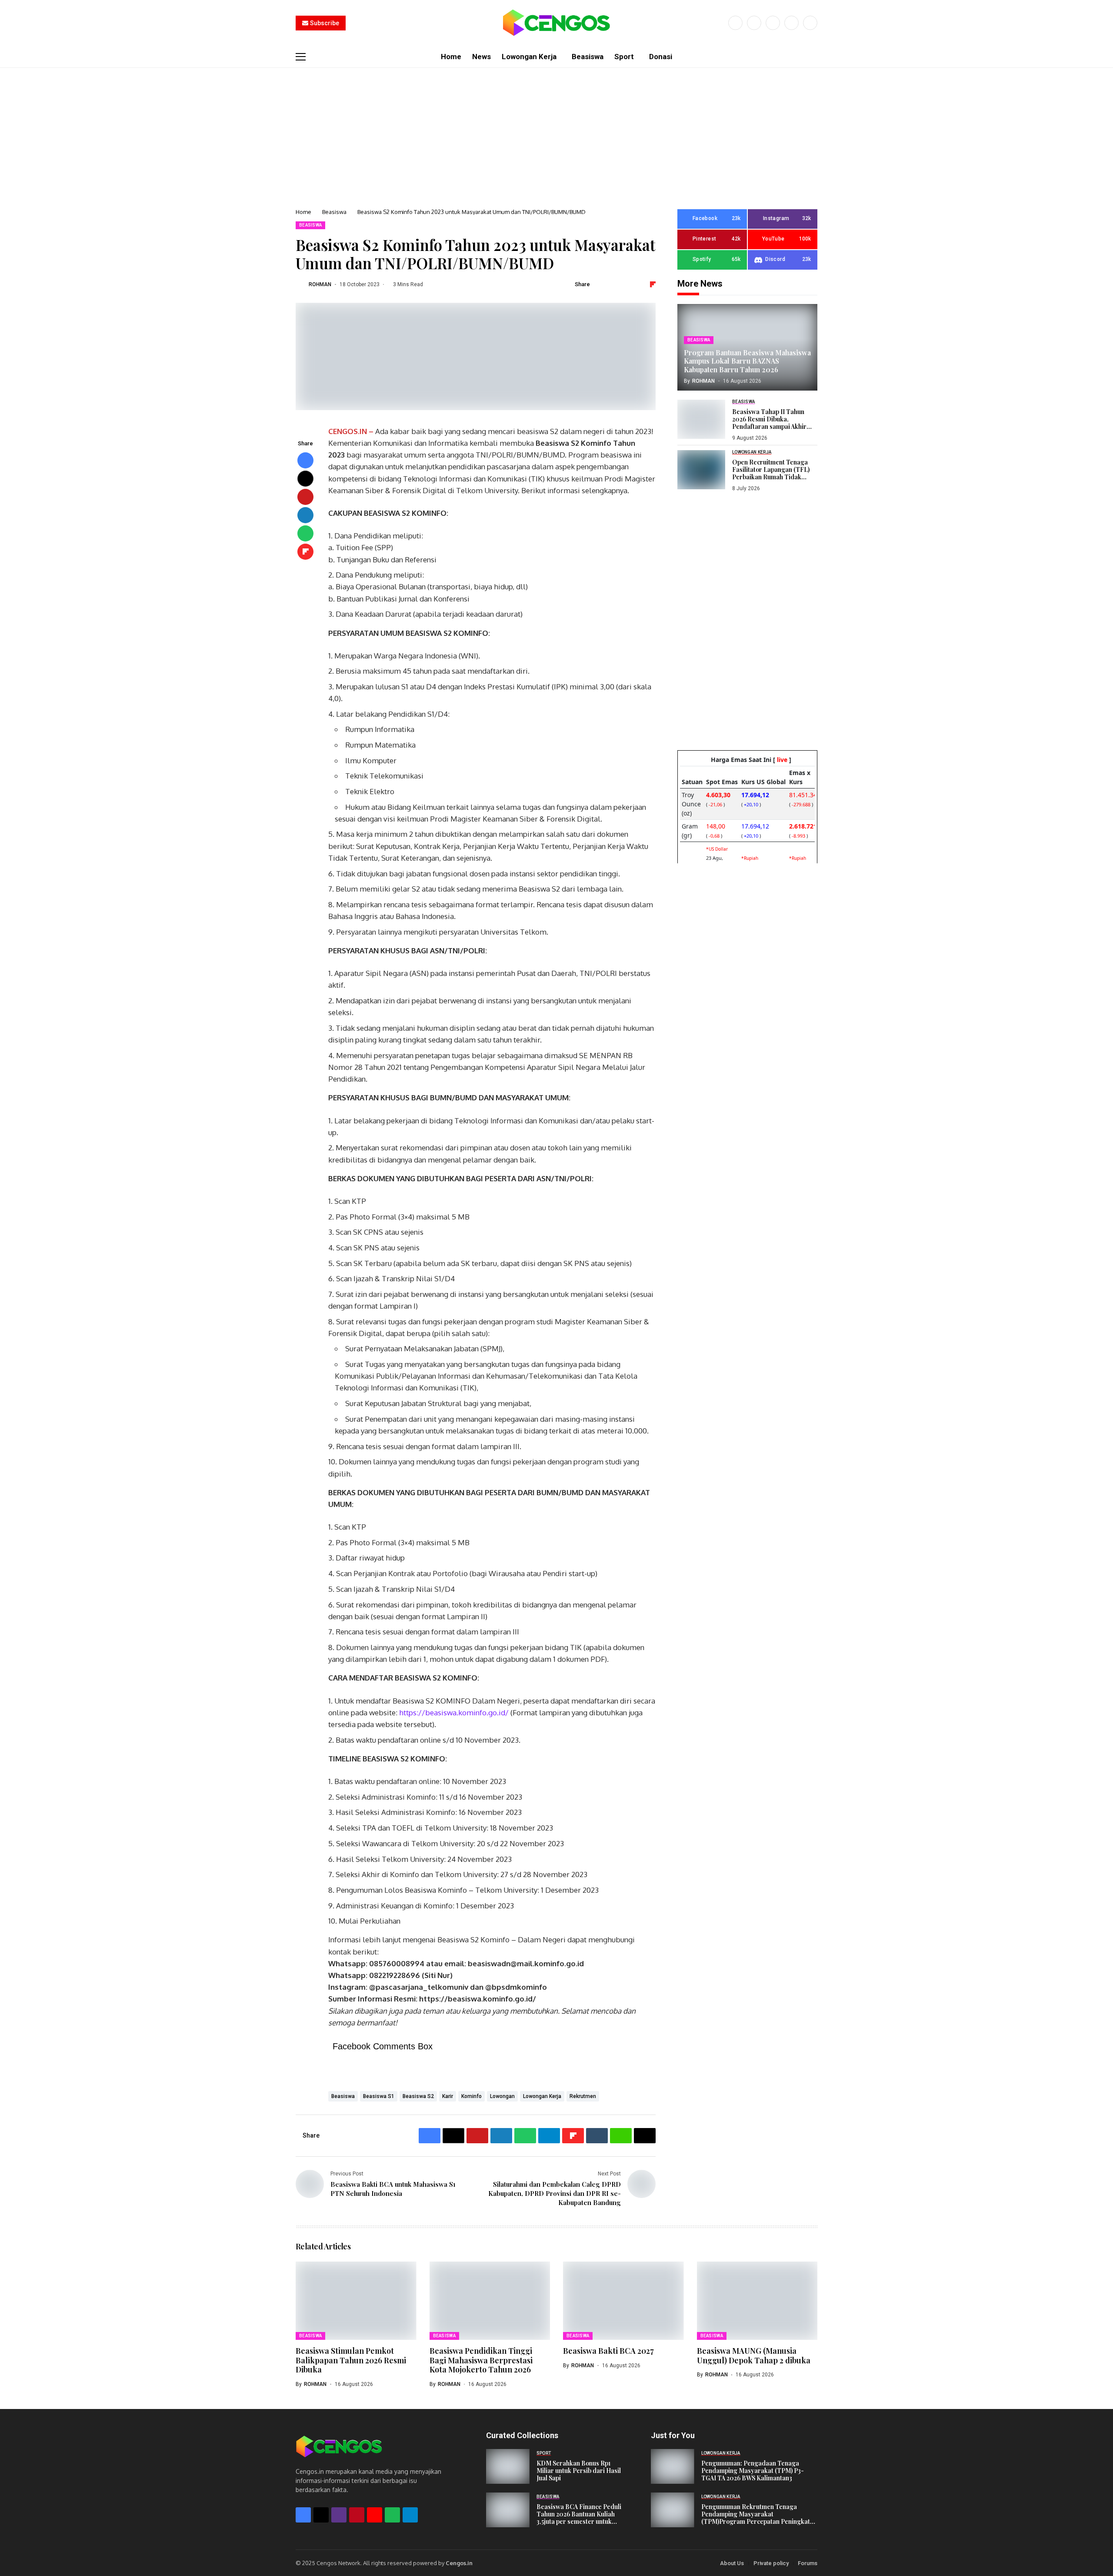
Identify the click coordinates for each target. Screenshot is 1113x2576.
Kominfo (472, 2096)
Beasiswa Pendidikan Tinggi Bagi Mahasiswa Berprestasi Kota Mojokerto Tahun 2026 (481, 2360)
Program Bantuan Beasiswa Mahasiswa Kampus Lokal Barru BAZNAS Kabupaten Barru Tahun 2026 (747, 361)
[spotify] (392, 2515)
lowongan (502, 2096)
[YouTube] (810, 23)
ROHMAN (320, 284)
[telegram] (410, 2515)
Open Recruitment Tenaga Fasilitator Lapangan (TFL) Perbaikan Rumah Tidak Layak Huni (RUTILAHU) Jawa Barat (774, 477)
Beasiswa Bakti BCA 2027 (608, 2351)
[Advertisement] (556, 133)
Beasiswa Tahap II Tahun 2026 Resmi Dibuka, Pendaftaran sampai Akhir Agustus (769, 423)
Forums (808, 2563)
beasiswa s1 (379, 2096)
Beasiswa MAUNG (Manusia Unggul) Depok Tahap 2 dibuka (754, 2355)
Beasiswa (334, 212)
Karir (448, 2096)
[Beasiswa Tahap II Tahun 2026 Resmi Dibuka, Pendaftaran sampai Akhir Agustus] (701, 419)
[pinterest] (791, 23)
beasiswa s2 (418, 2096)
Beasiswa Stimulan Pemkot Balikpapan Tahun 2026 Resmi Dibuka (351, 2360)
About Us (732, 2563)
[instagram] (773, 23)
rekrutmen (583, 2096)
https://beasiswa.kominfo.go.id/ (454, 1712)
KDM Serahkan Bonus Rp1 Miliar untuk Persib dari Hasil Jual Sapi (579, 2471)
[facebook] (735, 23)
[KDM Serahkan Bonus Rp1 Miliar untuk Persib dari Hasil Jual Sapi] (508, 2466)
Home (303, 212)
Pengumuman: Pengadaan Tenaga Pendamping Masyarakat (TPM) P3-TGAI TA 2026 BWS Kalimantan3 (753, 2471)
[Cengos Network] (556, 23)
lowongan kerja (542, 2096)
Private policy (771, 2563)
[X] (754, 23)
